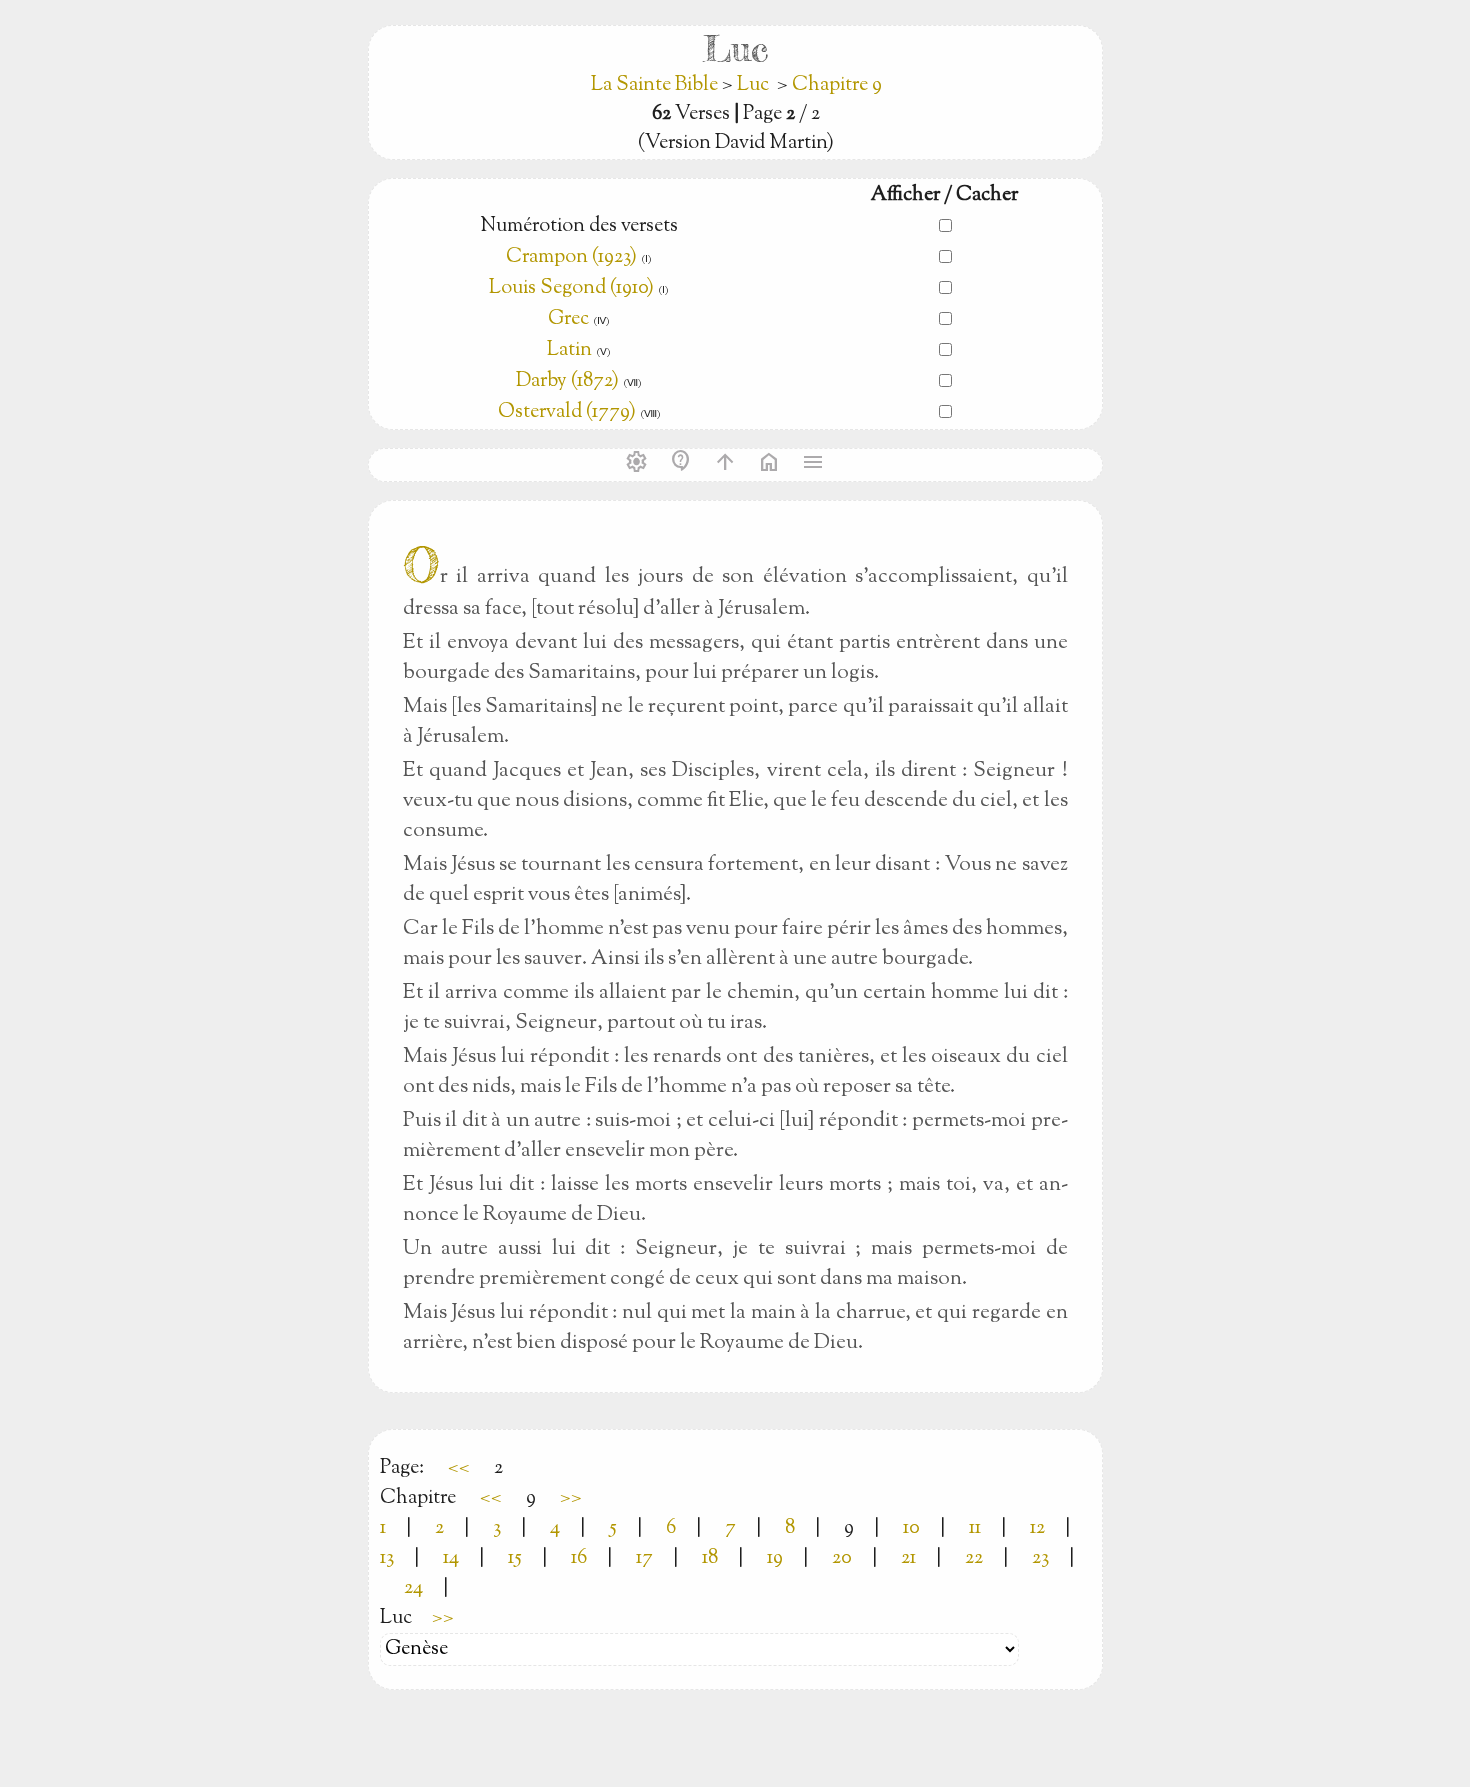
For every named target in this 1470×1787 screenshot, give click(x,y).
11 (975, 1528)
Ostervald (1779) (567, 412)
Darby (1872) (567, 381)
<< (459, 1468)
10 (911, 1528)
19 (775, 1558)
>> (571, 1498)
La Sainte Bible (656, 85)
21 (908, 1558)
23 (1040, 1558)
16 (579, 1558)
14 (451, 1558)
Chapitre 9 (837, 85)
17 (644, 1558)
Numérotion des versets (579, 226)
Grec (568, 319)
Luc (753, 85)
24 (413, 1588)
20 (842, 1558)
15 (515, 1558)
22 (974, 1558)
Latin (569, 350)
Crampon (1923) (571, 257)
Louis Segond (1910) (573, 288)
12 (1037, 1528)
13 (387, 1558)
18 (710, 1558)
